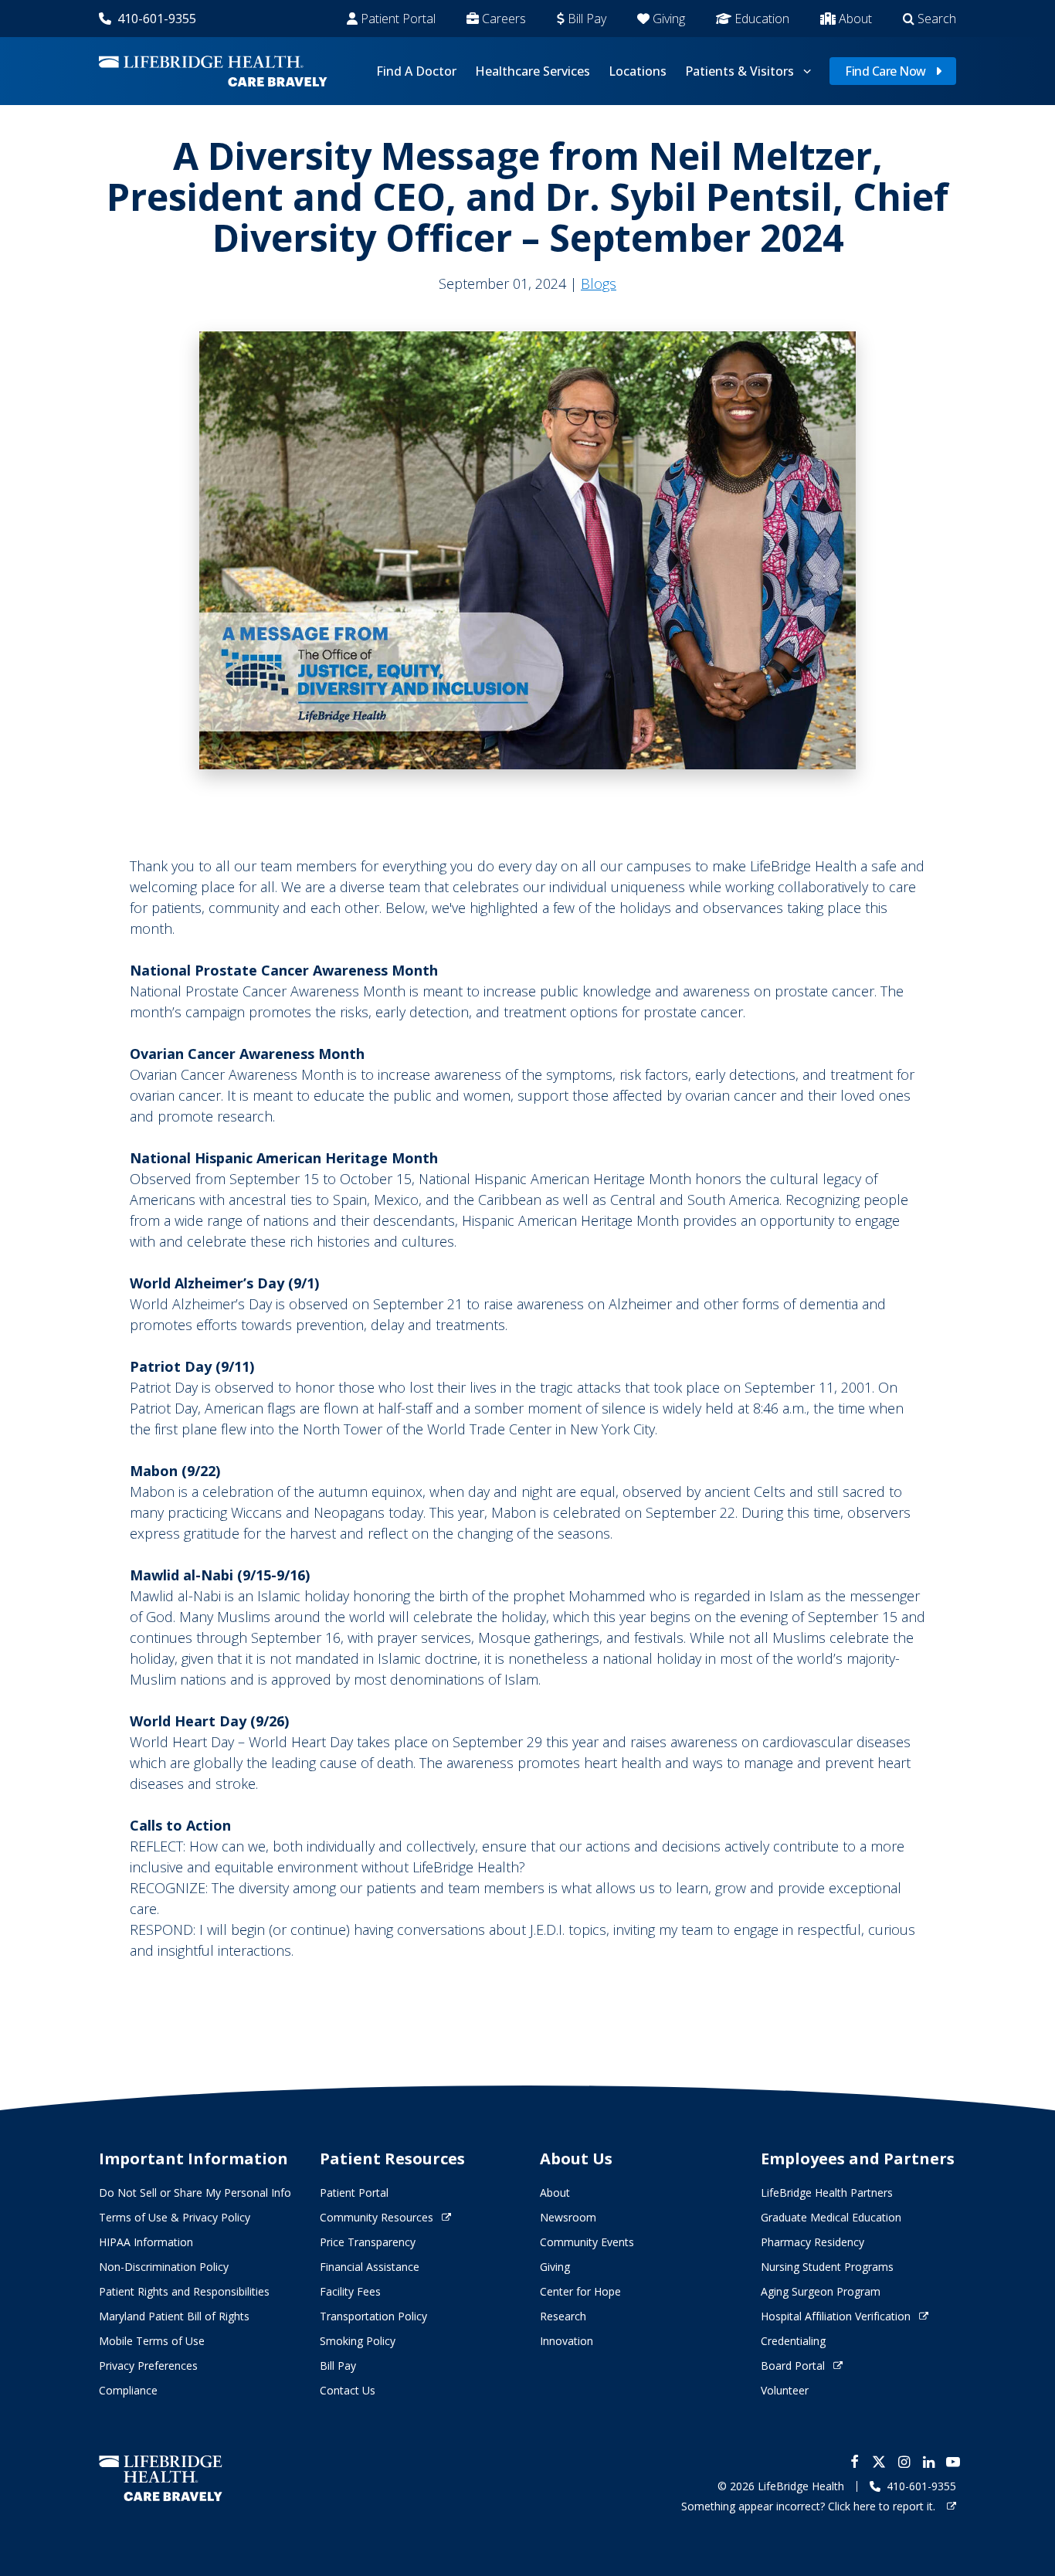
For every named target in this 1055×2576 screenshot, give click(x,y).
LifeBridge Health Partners (827, 2192)
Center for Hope (580, 2291)
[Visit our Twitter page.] (879, 2462)
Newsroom (568, 2217)
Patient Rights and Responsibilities (184, 2291)
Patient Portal (398, 19)
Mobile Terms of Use (152, 2341)
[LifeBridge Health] (161, 2478)
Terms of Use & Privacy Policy (175, 2217)
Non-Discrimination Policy (164, 2267)
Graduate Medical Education (831, 2217)
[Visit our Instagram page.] (904, 2462)
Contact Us (348, 2390)
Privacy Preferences (148, 2366)
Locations (638, 71)
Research (563, 2316)
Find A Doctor (416, 71)
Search (937, 19)
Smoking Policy (358, 2341)
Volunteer (785, 2390)
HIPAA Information (146, 2242)
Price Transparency (368, 2242)
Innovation (567, 2341)
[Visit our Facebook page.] (854, 2462)
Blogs (599, 283)
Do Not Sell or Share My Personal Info (195, 2192)
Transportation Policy (373, 2316)
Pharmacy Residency (812, 2242)
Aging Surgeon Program (821, 2291)
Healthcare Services (533, 71)
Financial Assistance (370, 2267)
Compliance (128, 2390)
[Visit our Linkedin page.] (928, 2462)
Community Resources (377, 2217)
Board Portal (793, 2366)
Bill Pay (587, 19)
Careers (504, 19)
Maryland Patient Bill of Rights (174, 2316)
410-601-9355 (157, 19)
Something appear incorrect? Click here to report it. (810, 2506)
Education (762, 19)
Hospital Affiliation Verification (836, 2316)
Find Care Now (885, 71)
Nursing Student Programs (827, 2267)
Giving (669, 19)
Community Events (587, 2242)
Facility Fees (350, 2291)
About (855, 19)
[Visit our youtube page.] (953, 2462)
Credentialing (793, 2341)
